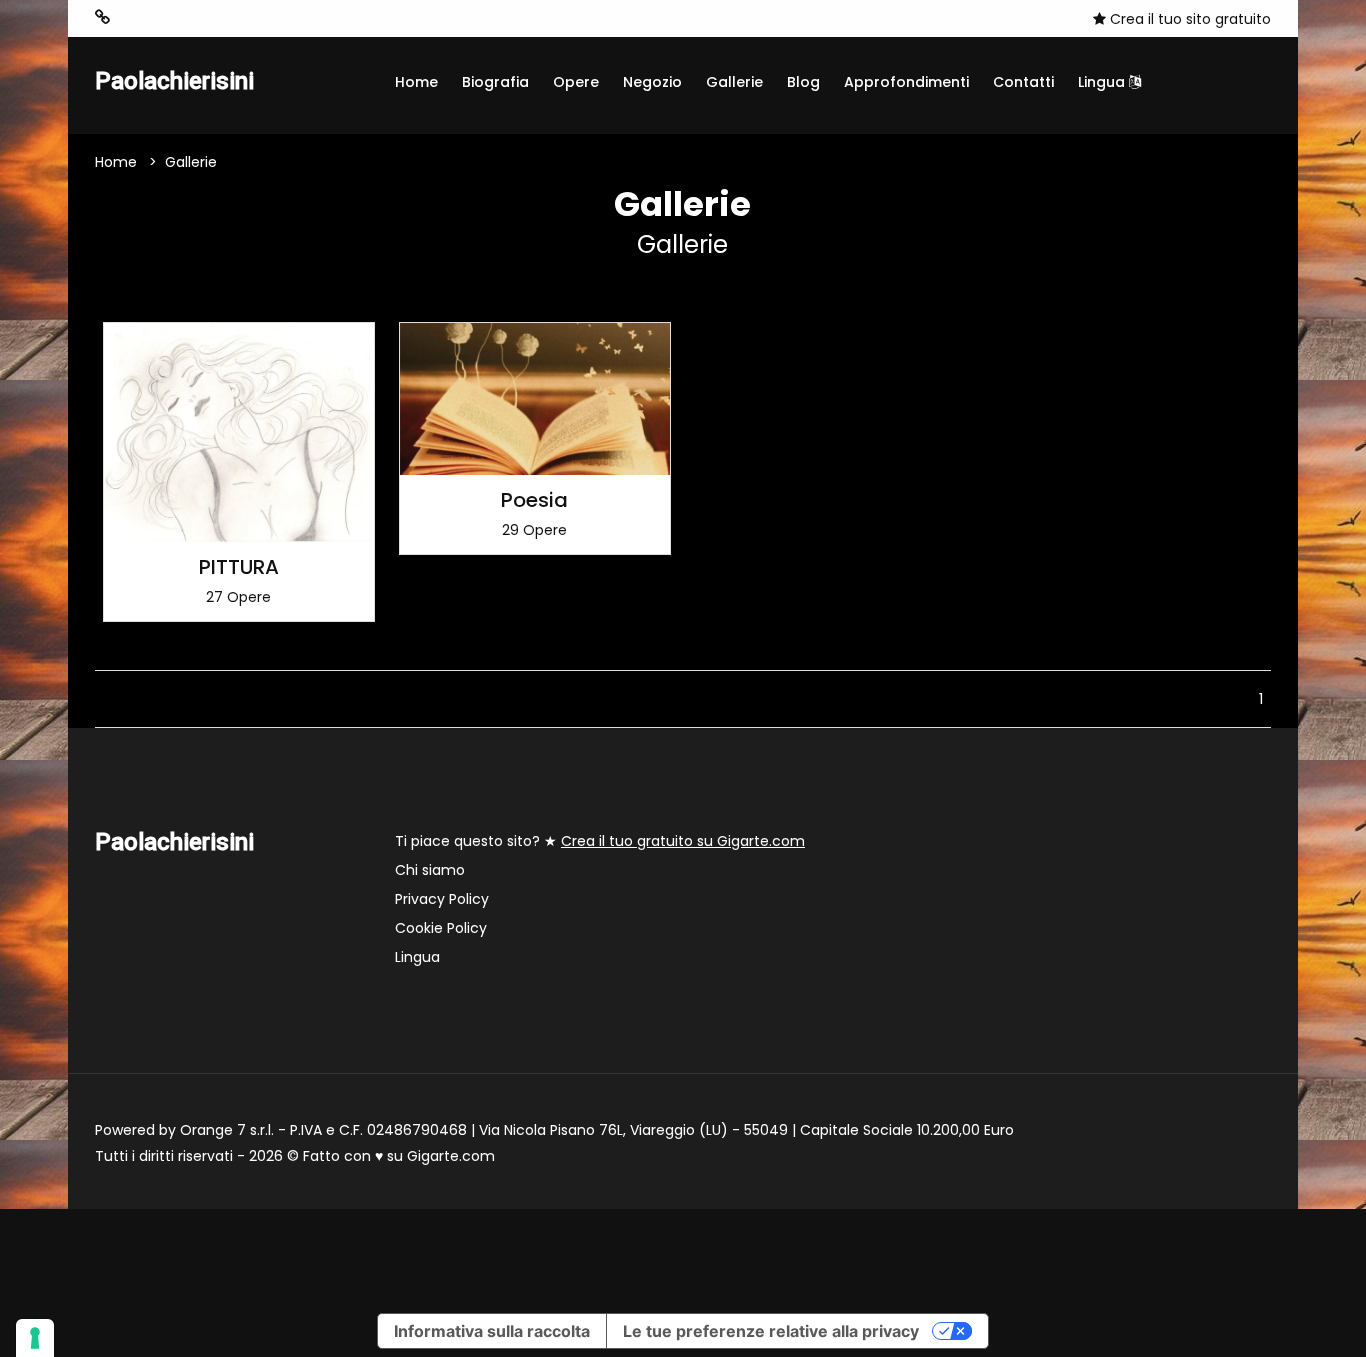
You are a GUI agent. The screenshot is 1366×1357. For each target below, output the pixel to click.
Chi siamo (430, 870)
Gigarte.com (451, 1156)
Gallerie (734, 82)
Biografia (495, 82)
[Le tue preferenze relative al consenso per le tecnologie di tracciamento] (35, 1338)
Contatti (1023, 82)
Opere (576, 82)
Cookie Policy (441, 928)
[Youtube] (164, 18)
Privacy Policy (442, 899)
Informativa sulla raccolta (492, 1331)
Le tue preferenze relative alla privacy (771, 1331)
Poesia (534, 500)
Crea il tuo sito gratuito (1188, 19)
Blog (803, 82)
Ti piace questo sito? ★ (600, 841)
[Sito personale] (102, 17)
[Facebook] (134, 18)
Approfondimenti (906, 82)
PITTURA (239, 567)
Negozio (652, 82)
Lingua (1103, 82)
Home (416, 82)
